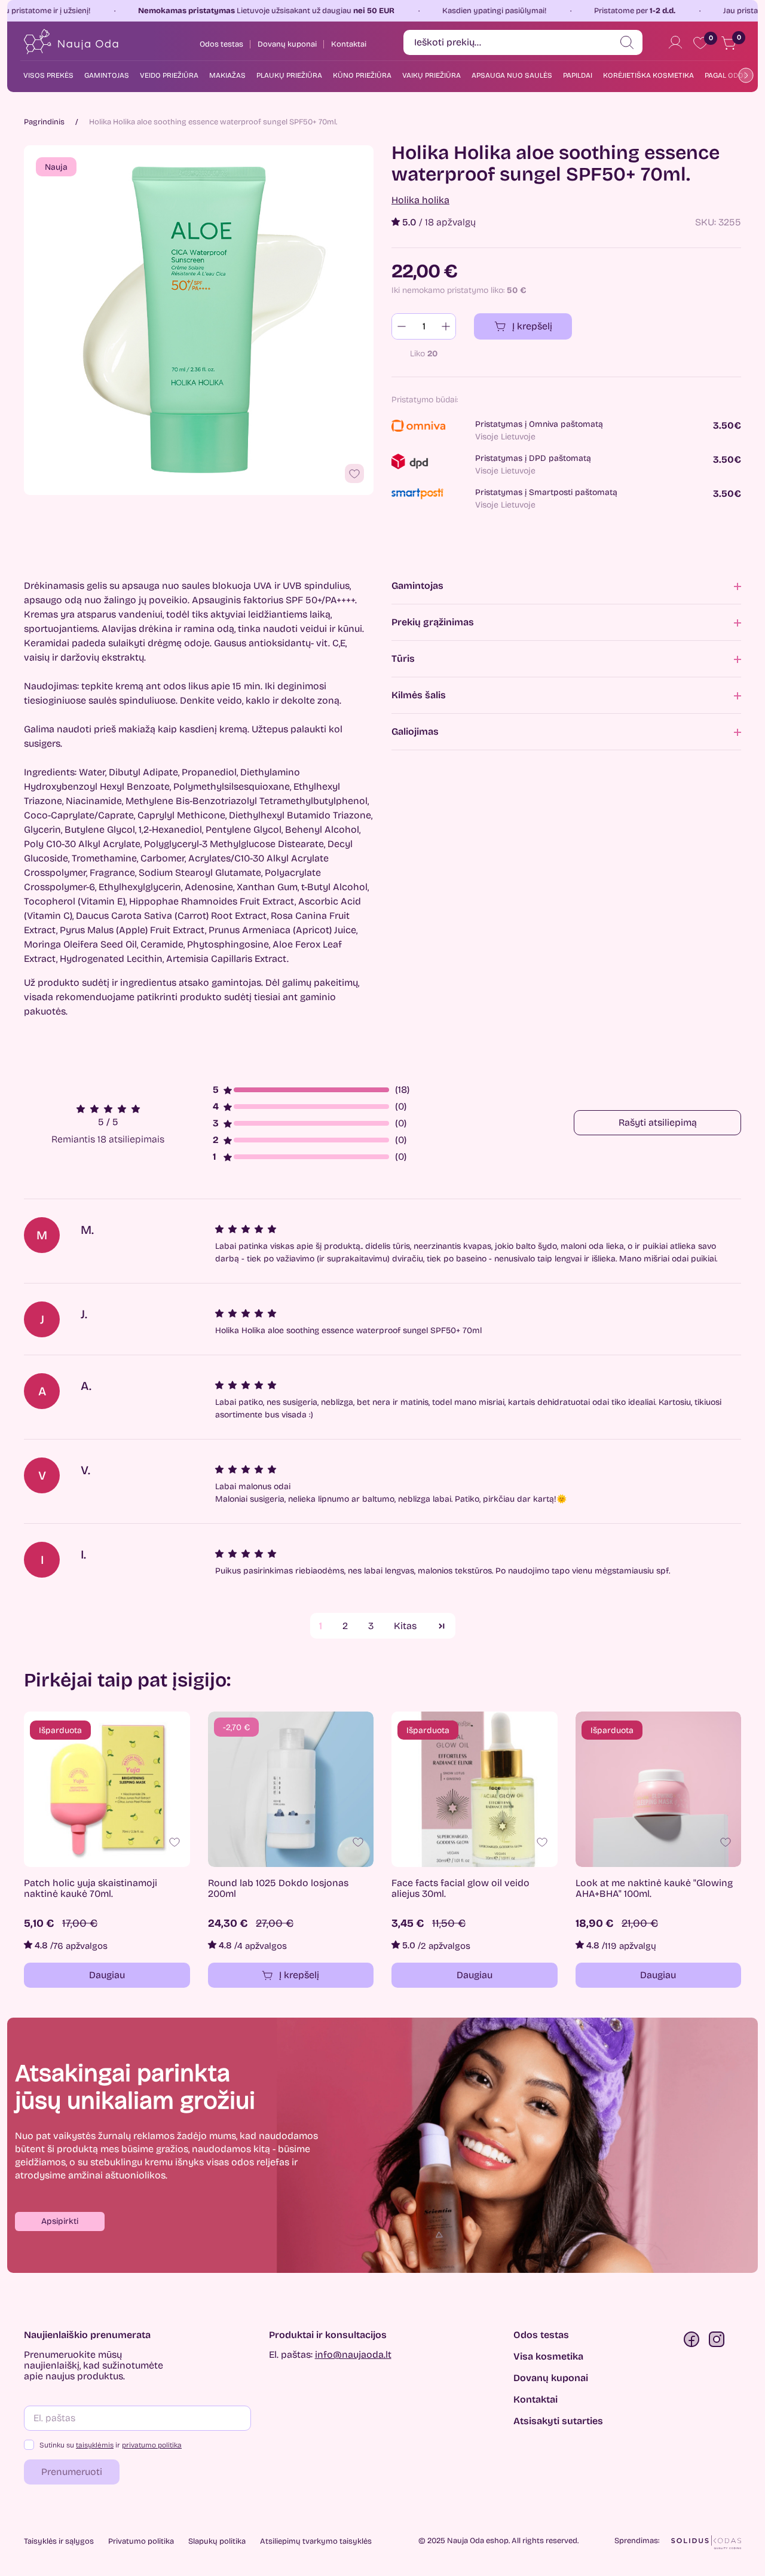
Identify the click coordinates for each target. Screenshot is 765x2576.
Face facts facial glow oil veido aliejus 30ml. (460, 1889)
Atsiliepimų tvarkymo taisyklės (316, 2541)
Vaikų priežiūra (432, 75)
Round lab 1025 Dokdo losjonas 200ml (278, 1889)
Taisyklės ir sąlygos (59, 2541)
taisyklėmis (95, 2445)
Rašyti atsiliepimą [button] (658, 1122)
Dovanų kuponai (551, 2378)
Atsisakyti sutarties (558, 2421)
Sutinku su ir (111, 2445)
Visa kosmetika (548, 2357)
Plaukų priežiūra (289, 75)
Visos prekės (48, 75)
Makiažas (227, 75)
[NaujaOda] (70, 42)
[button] (60, 2221)
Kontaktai (535, 2400)
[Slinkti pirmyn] (743, 75)
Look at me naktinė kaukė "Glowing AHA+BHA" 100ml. (654, 1889)
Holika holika (420, 200)
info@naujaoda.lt (353, 2355)
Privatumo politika (141, 2541)
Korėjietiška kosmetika (648, 75)
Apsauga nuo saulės (512, 75)
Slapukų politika (217, 2541)
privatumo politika (152, 2445)
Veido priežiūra (169, 75)
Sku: (706, 222)
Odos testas (541, 2335)
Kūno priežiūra (362, 75)
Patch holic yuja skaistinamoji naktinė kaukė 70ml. (91, 1889)
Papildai (578, 75)
